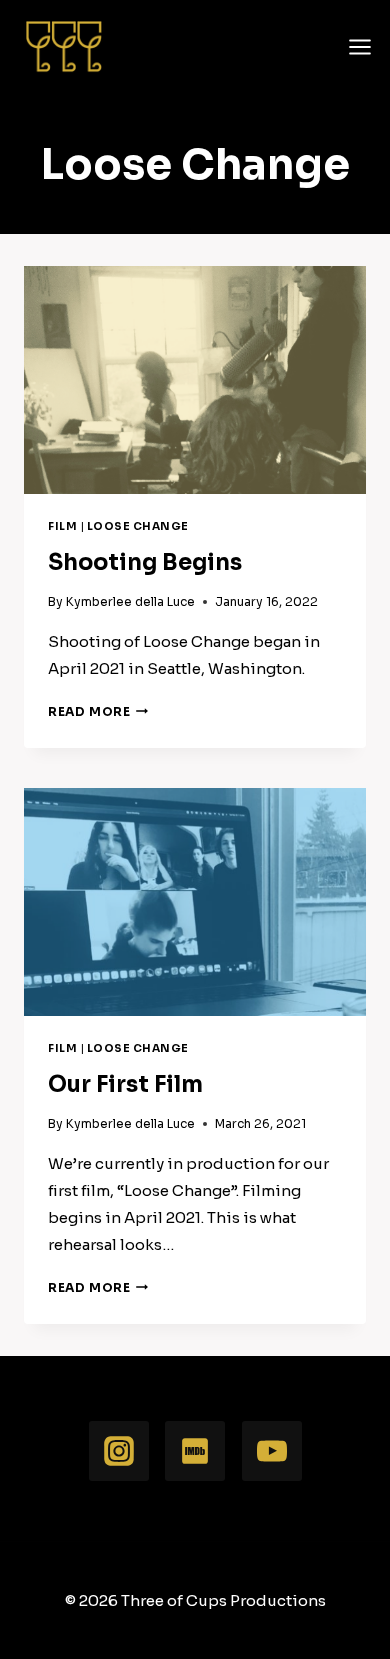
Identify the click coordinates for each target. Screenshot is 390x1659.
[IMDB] (195, 1451)
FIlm (62, 526)
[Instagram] (119, 1451)
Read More (98, 711)
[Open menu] (360, 46)
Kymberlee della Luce (130, 601)
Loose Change (138, 526)
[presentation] (195, 380)
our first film (125, 1084)
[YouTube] (272, 1451)
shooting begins (145, 562)
